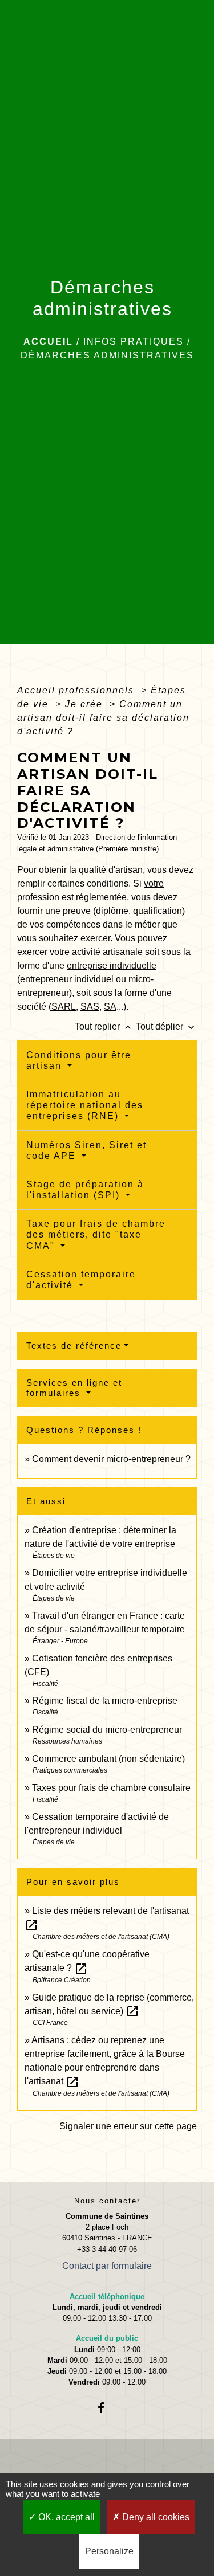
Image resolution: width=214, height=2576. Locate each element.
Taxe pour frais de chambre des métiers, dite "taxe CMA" (96, 1234)
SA (110, 1007)
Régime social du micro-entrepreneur (107, 1730)
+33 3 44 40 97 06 (107, 2249)
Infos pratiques (134, 342)
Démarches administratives (107, 355)
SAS (90, 1007)
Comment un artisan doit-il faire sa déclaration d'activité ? (103, 718)
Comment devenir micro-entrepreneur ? (111, 1459)
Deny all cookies (155, 2517)
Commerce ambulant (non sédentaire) (108, 1759)
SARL (64, 1007)
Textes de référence (74, 1346)
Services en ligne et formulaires (74, 1388)
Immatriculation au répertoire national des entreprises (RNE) (85, 1105)
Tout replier (104, 1026)
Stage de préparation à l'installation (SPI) (85, 1190)
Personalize (109, 2551)
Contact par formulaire (107, 2266)
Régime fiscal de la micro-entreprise (105, 1701)
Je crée (86, 704)
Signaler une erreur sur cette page (128, 2126)
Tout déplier (166, 1026)
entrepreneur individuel (67, 979)
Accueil (48, 342)
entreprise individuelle (112, 966)
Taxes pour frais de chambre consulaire (111, 1788)
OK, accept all (65, 2517)
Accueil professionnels (77, 690)
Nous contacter (107, 2201)
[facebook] (107, 2408)
